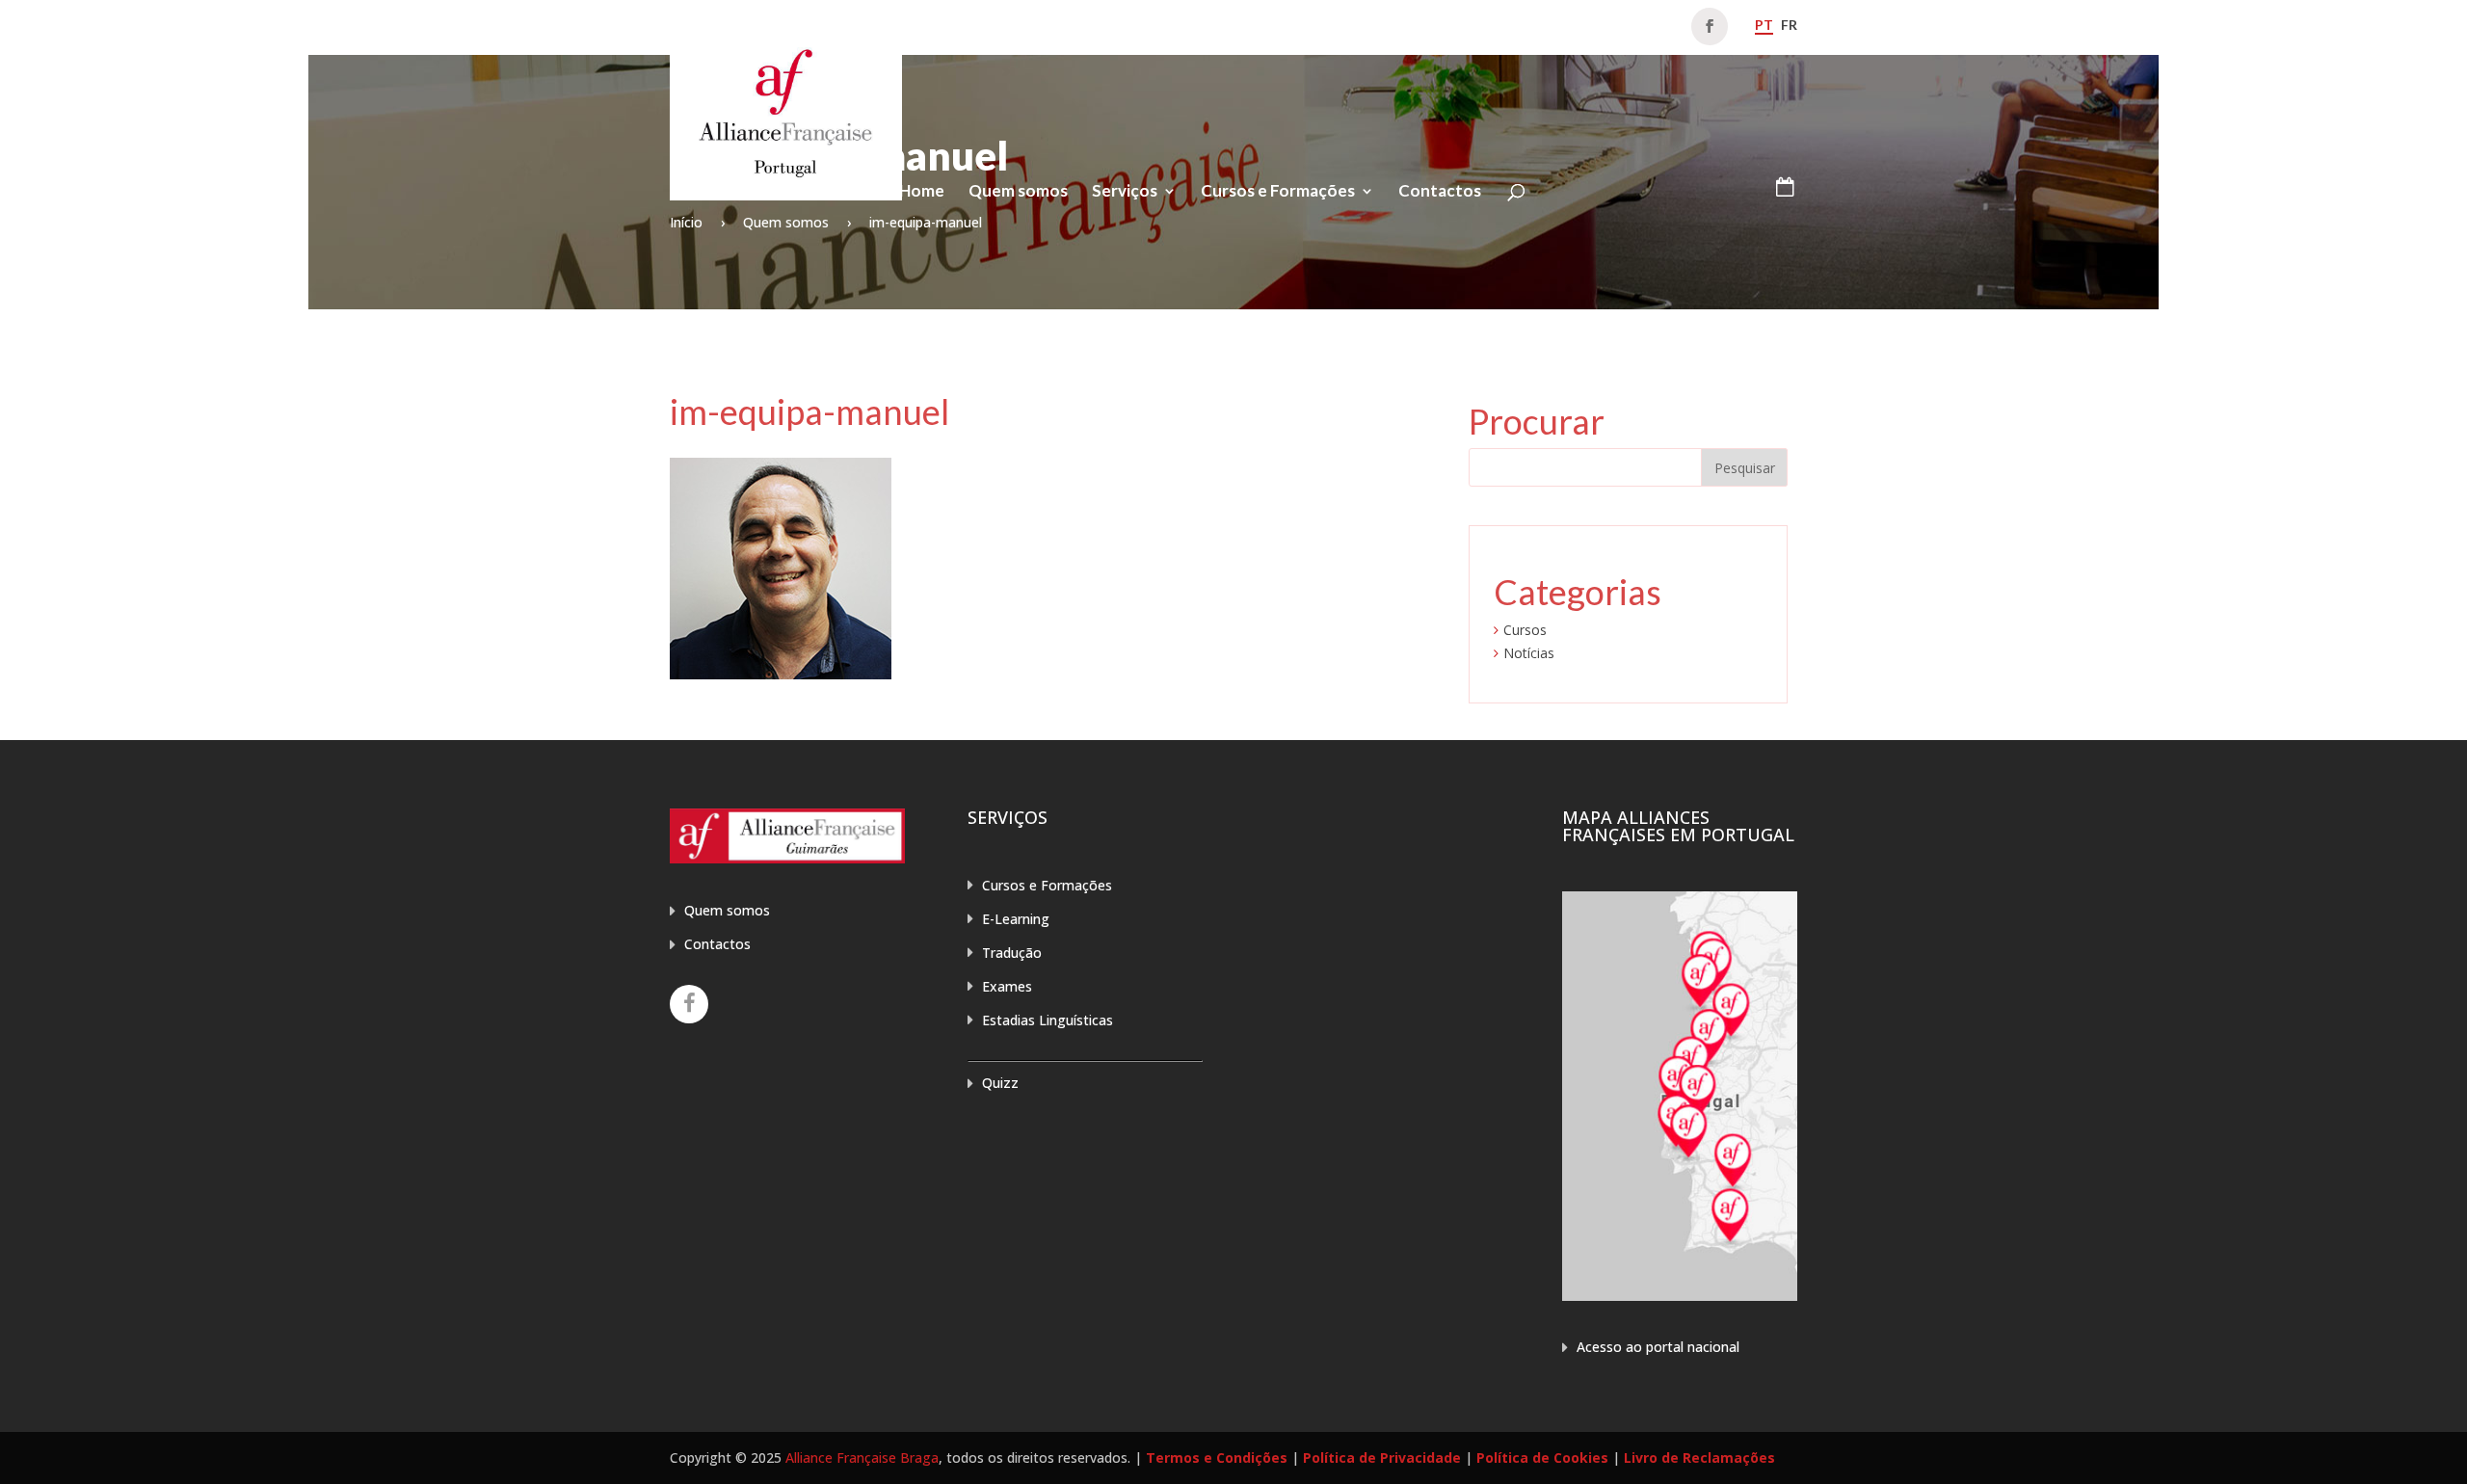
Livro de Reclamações (1699, 1457)
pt (1764, 25)
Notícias (1529, 653)
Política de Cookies (1542, 1457)
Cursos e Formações (1278, 192)
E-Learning (1016, 919)
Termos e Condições (1217, 1457)
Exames (1007, 986)
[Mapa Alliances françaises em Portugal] (1680, 1296)
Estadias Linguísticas (1048, 1020)
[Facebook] (689, 1004)
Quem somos (1018, 192)
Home (922, 192)
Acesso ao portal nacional (1658, 1347)
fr (1789, 25)
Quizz (1000, 1083)
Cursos (1525, 630)
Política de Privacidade (1382, 1457)
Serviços (1125, 192)
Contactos (1440, 192)
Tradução (1012, 953)
